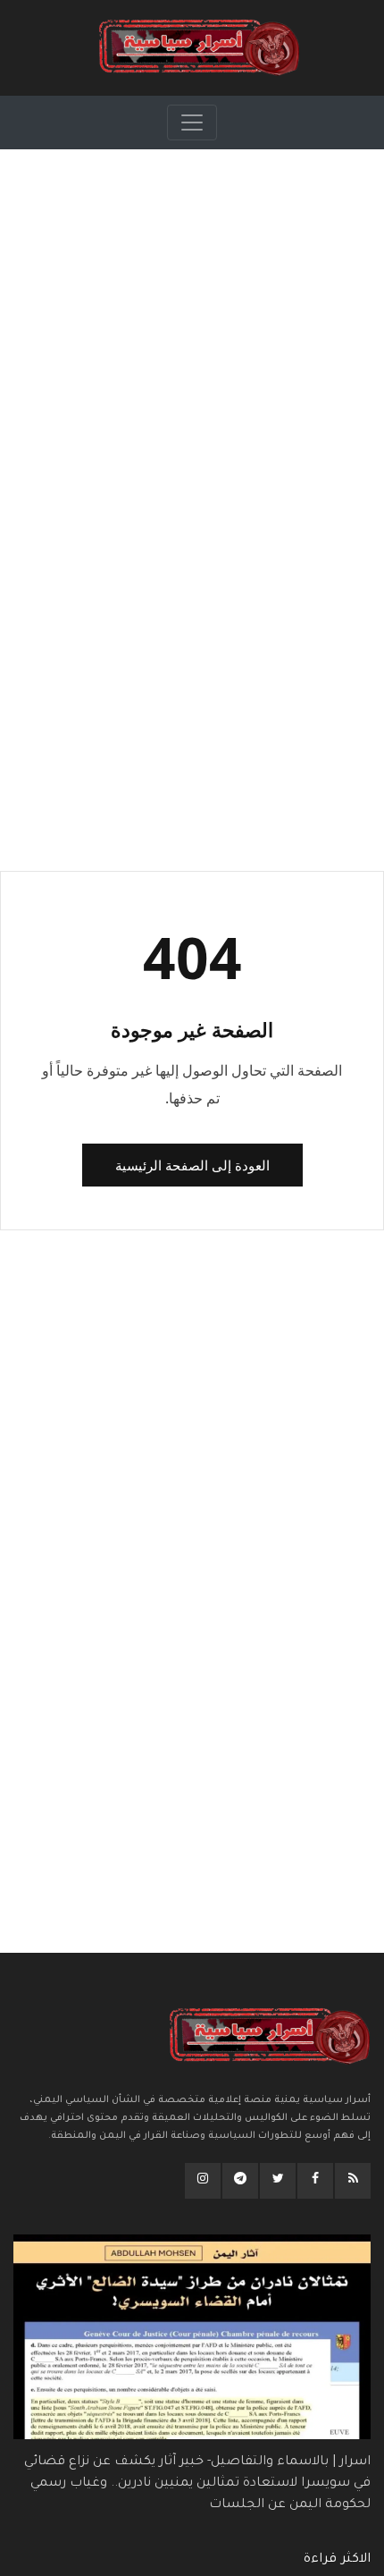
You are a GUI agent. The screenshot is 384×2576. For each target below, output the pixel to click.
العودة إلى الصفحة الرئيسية (192, 1165)
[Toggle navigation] (192, 122)
